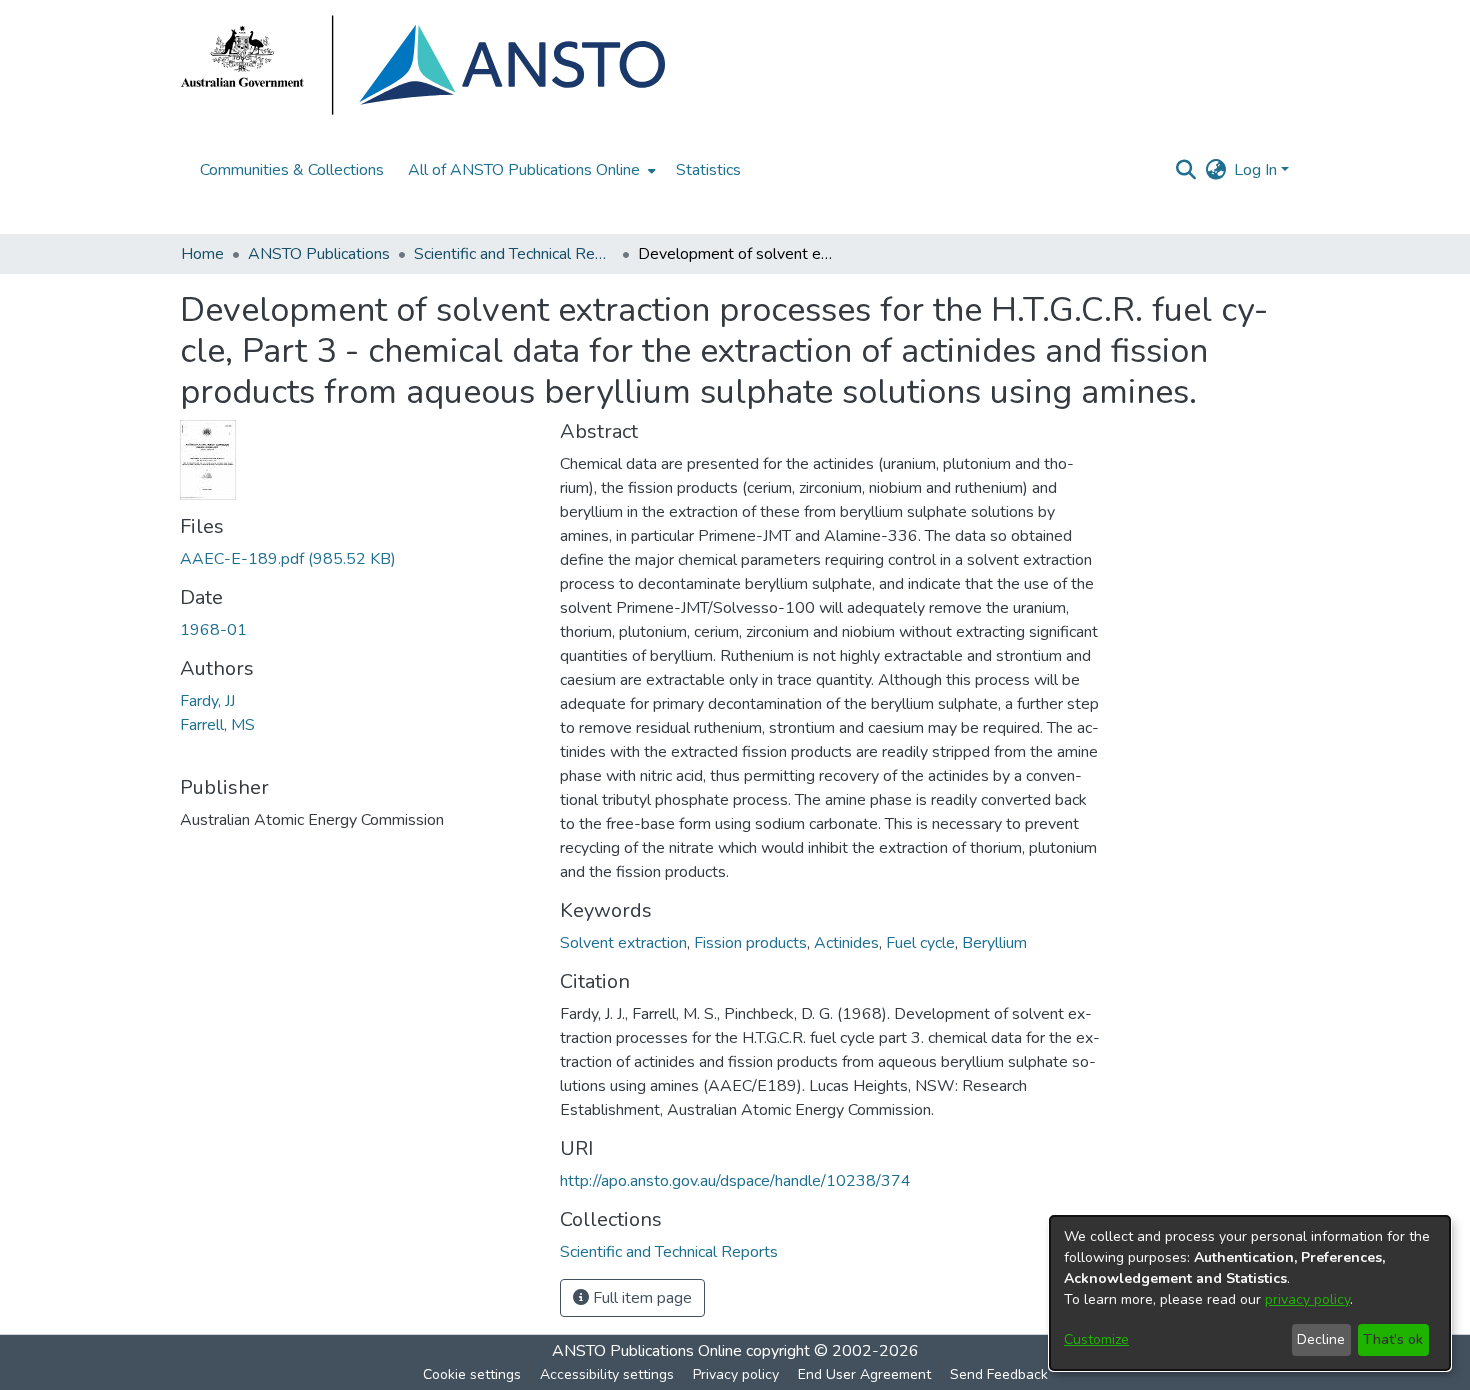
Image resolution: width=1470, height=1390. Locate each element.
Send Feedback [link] (999, 1374)
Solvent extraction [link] (623, 943)
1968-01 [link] (213, 630)
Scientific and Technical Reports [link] (514, 254)
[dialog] (1250, 1293)
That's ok (1393, 1339)
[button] (1185, 170)
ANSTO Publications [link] (319, 254)
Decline (1321, 1339)
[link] (288, 559)
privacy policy (1307, 1299)
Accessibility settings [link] (607, 1374)
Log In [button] (1257, 170)
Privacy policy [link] (736, 1374)
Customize (1096, 1339)
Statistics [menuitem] (708, 170)
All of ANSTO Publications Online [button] (524, 170)
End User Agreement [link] (864, 1374)
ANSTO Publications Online (647, 1351)
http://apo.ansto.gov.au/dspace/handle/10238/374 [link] (735, 1181)
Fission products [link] (750, 943)
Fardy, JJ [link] (207, 701)
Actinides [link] (846, 943)
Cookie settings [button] (472, 1374)
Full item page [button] (640, 1298)
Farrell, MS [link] (217, 725)
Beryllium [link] (994, 943)
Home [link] (202, 254)
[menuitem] (530, 170)
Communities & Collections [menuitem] (292, 170)
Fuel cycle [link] (920, 943)
